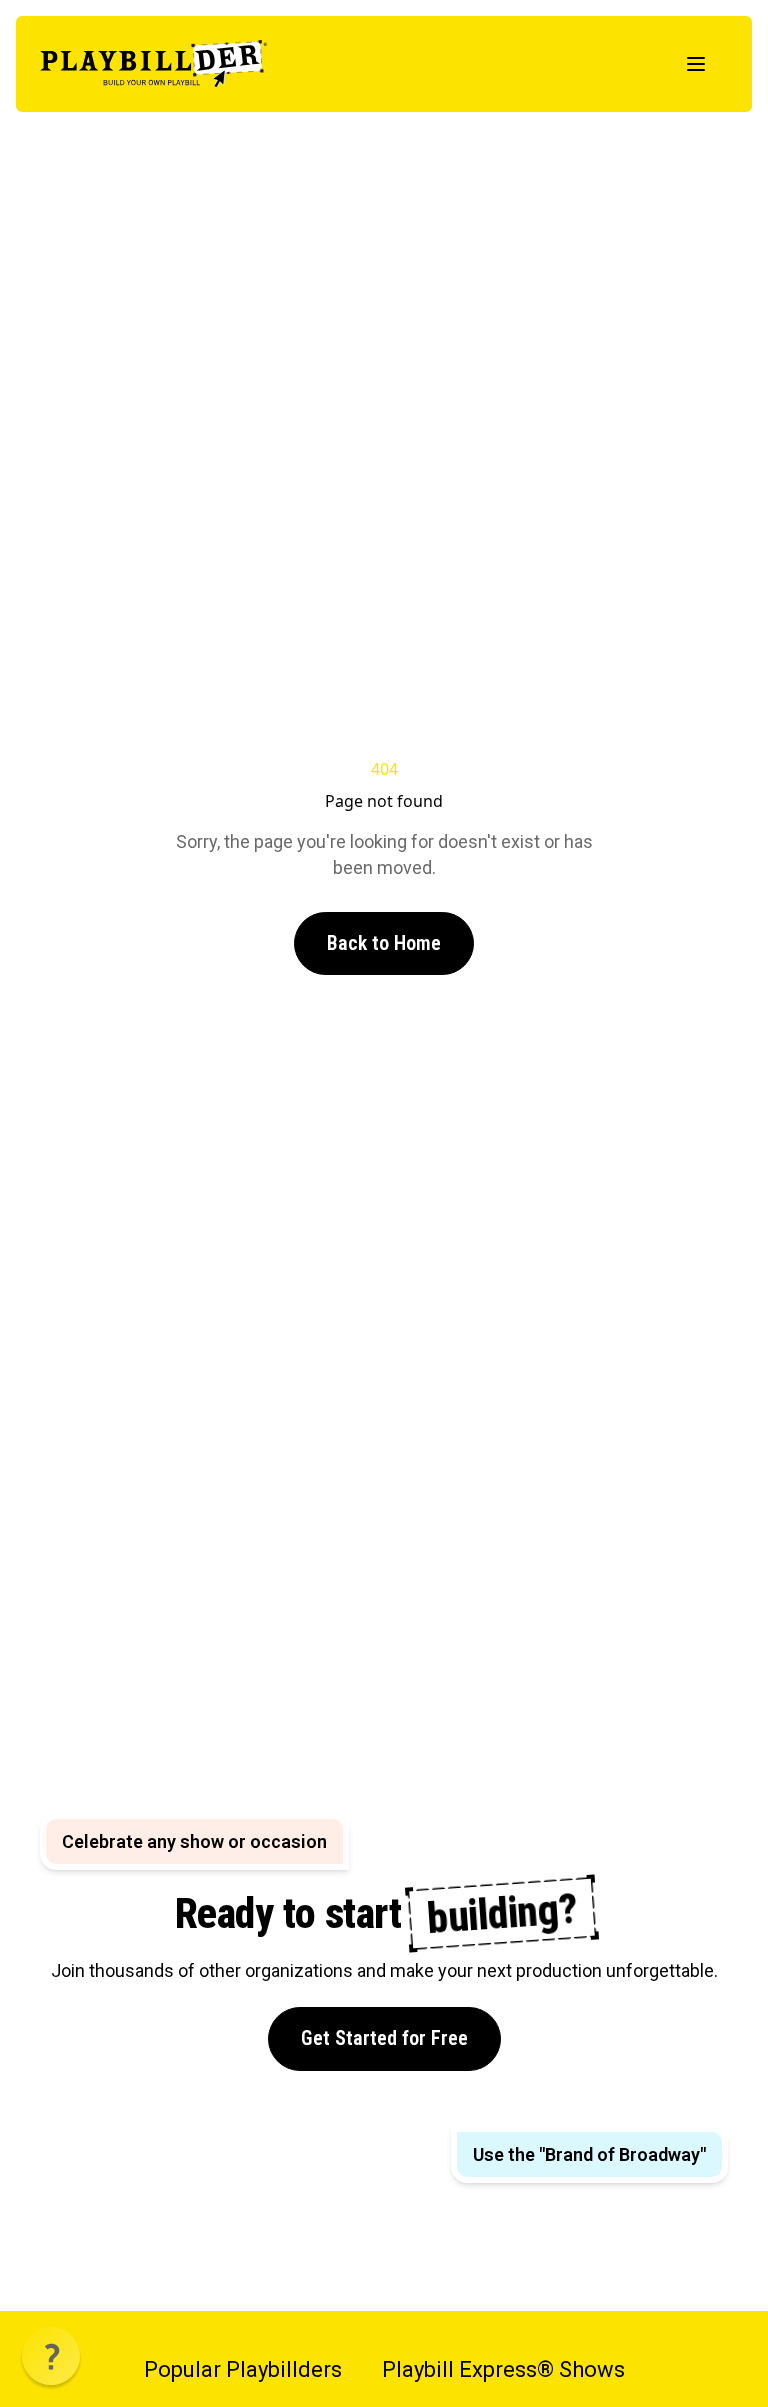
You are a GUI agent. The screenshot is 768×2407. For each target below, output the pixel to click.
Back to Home (384, 943)
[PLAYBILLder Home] (153, 64)
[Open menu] (696, 64)
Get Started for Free (384, 2038)
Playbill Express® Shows (503, 2369)
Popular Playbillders (243, 2369)
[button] (51, 2356)
